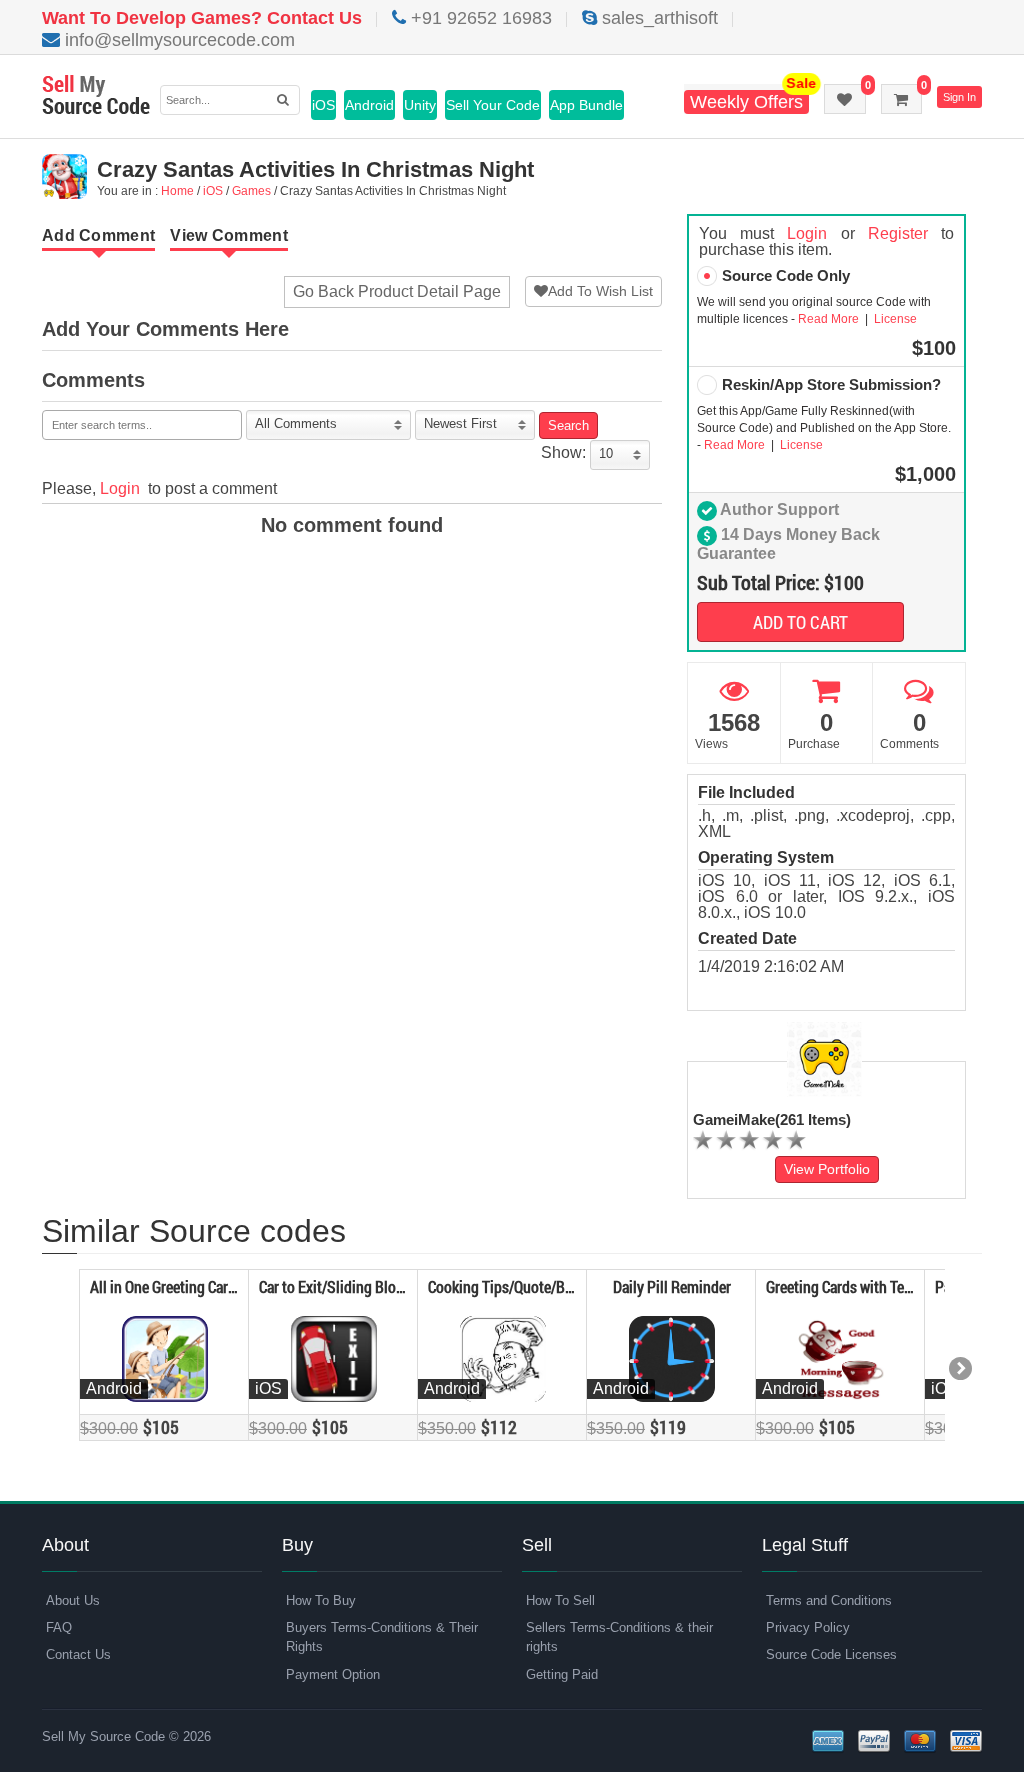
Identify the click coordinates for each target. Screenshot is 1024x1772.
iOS (323, 105)
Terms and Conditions (829, 1600)
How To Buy (321, 1600)
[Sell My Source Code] (96, 96)
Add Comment (98, 235)
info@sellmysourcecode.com (177, 40)
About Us (73, 1600)
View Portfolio (827, 1169)
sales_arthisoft (657, 18)
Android (369, 105)
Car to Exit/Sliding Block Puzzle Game (376, 1286)
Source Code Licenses (831, 1654)
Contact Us (78, 1654)
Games (251, 191)
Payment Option (333, 1674)
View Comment (229, 235)
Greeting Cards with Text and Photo (874, 1286)
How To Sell (560, 1600)
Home (177, 191)
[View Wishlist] (845, 99)
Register (898, 233)
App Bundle (586, 105)
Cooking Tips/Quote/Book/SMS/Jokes (546, 1286)
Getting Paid (562, 1674)
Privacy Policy (808, 1627)
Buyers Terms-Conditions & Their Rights (382, 1637)
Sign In (959, 97)
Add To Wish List (600, 291)
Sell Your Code (493, 105)
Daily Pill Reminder (672, 1286)
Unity (420, 105)
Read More (830, 319)
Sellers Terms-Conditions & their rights (619, 1637)
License (894, 319)
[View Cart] (901, 99)
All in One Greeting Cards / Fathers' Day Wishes (234, 1286)
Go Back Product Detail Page (397, 291)
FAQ (59, 1627)
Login (120, 488)
